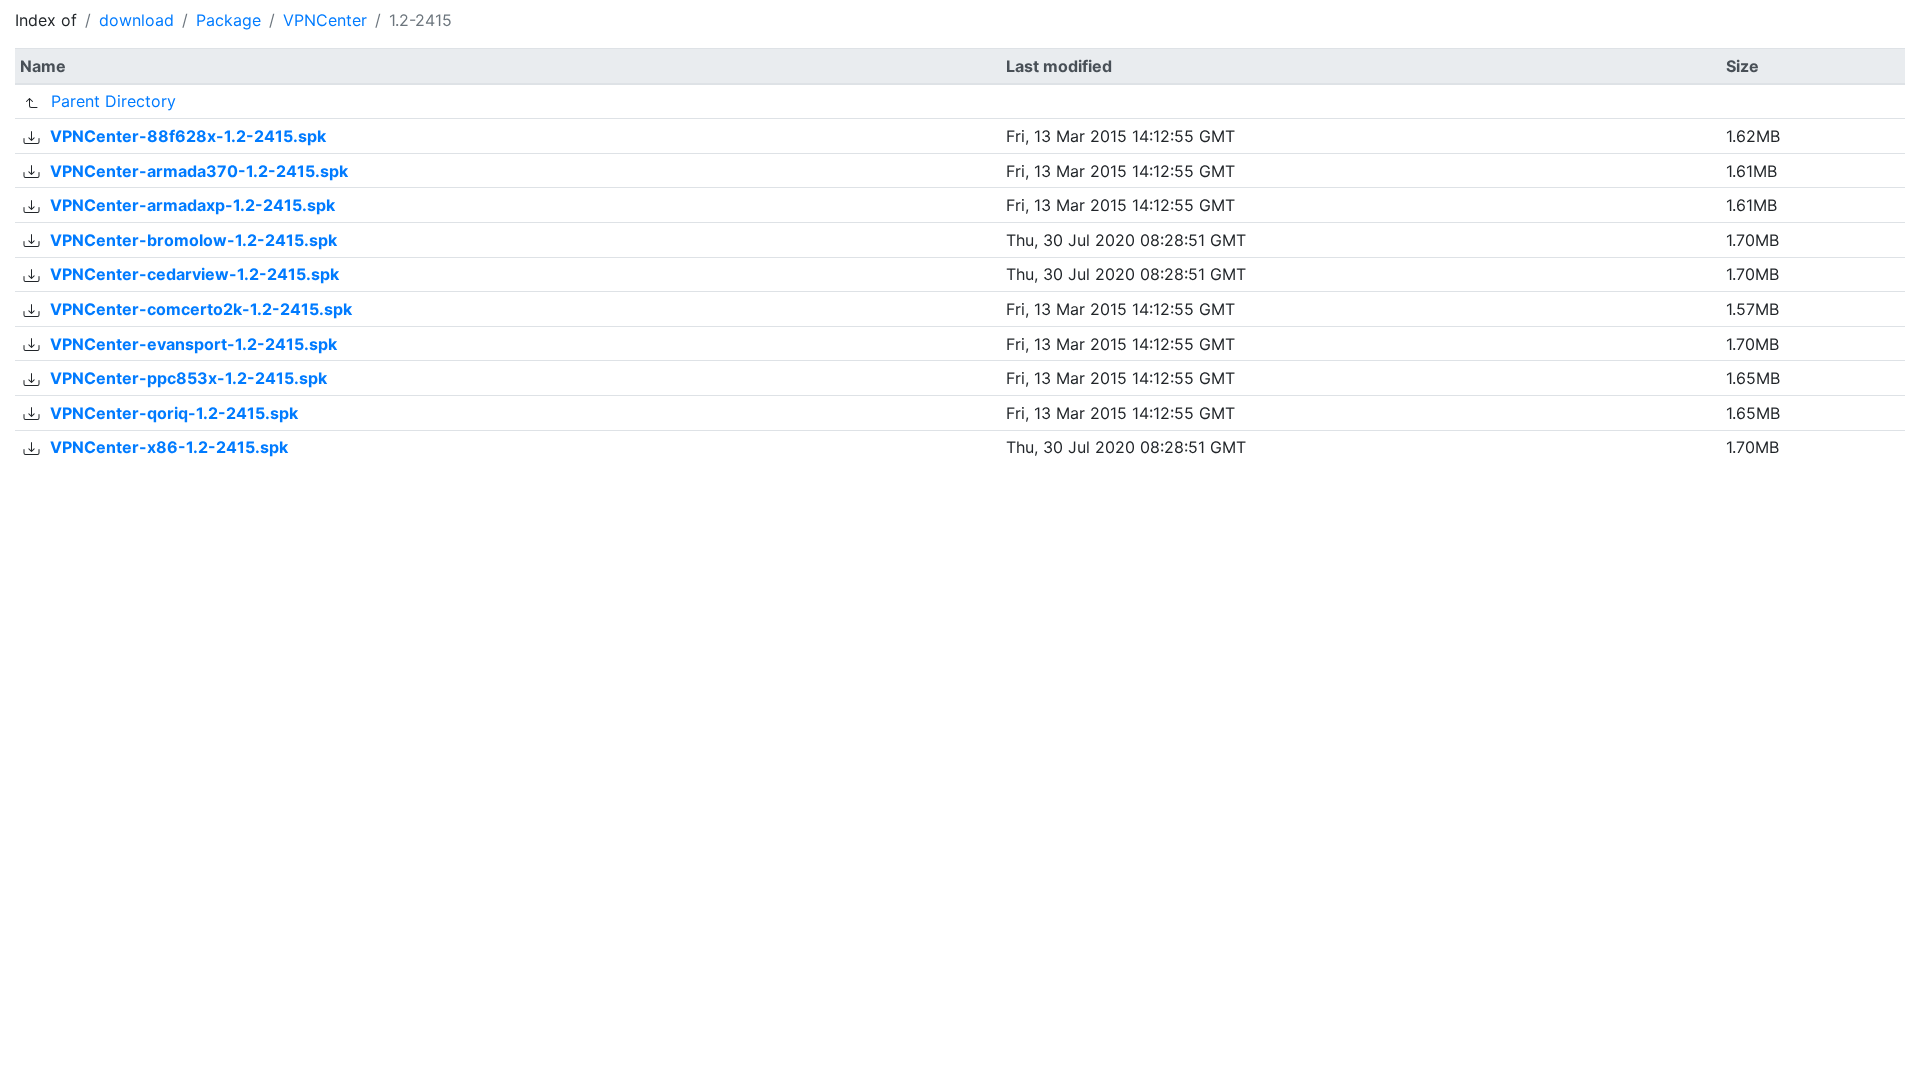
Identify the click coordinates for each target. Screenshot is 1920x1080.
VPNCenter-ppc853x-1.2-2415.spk (188, 378)
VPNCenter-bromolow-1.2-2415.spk (193, 240)
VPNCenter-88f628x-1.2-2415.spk (188, 136)
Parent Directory (113, 101)
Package (228, 20)
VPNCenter (325, 20)
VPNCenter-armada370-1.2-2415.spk (199, 171)
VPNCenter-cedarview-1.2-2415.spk (194, 274)
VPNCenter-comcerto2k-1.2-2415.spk (201, 309)
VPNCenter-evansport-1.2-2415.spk (193, 344)
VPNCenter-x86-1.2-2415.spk (169, 447)
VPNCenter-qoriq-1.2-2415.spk (174, 413)
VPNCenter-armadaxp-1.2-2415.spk (192, 205)
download (136, 20)
